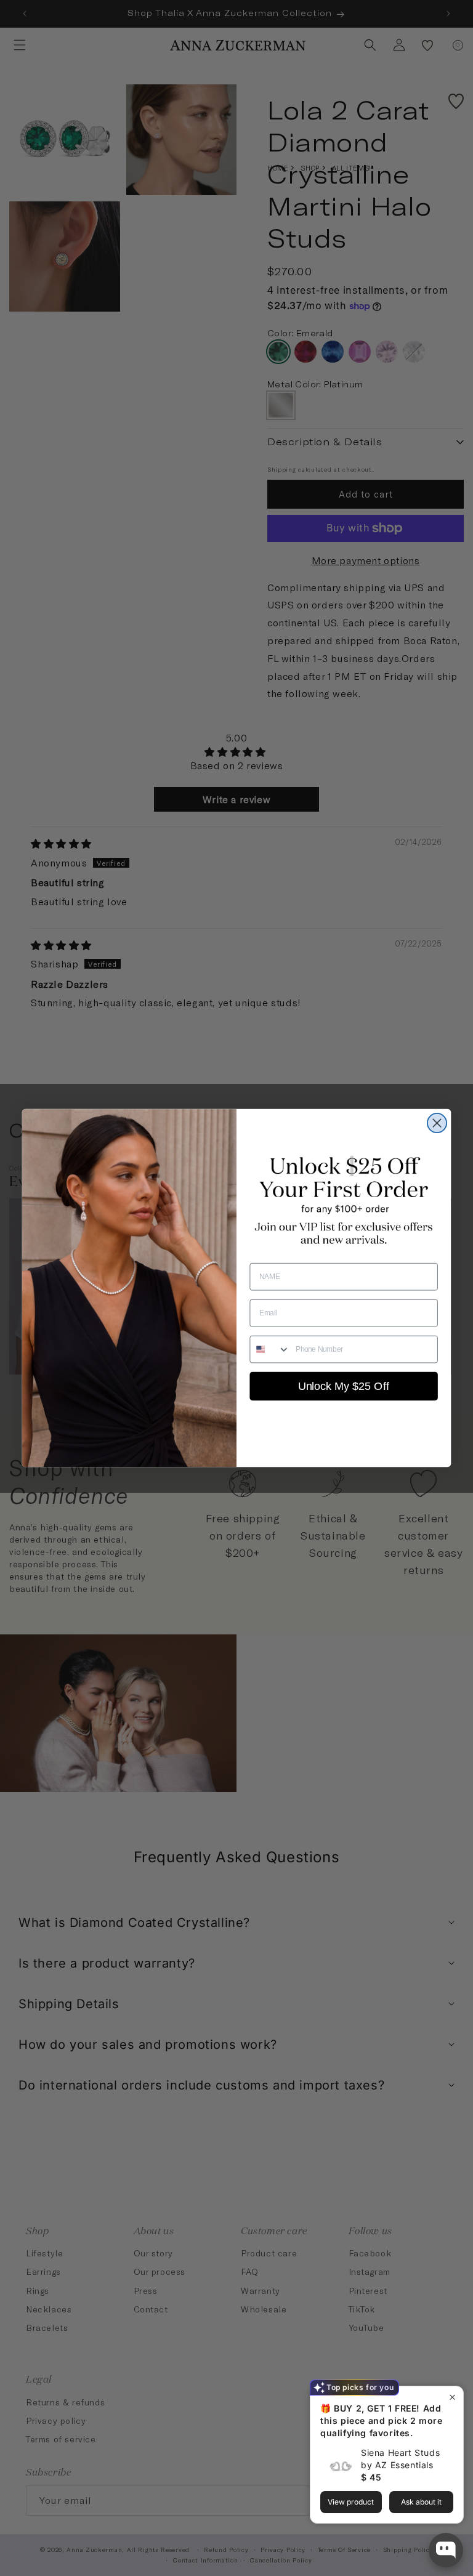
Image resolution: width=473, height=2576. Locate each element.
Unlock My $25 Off (344, 1386)
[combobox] (270, 1349)
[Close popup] (452, 2397)
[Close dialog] (437, 1123)
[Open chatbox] (446, 2550)
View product (351, 2502)
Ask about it (421, 2502)
